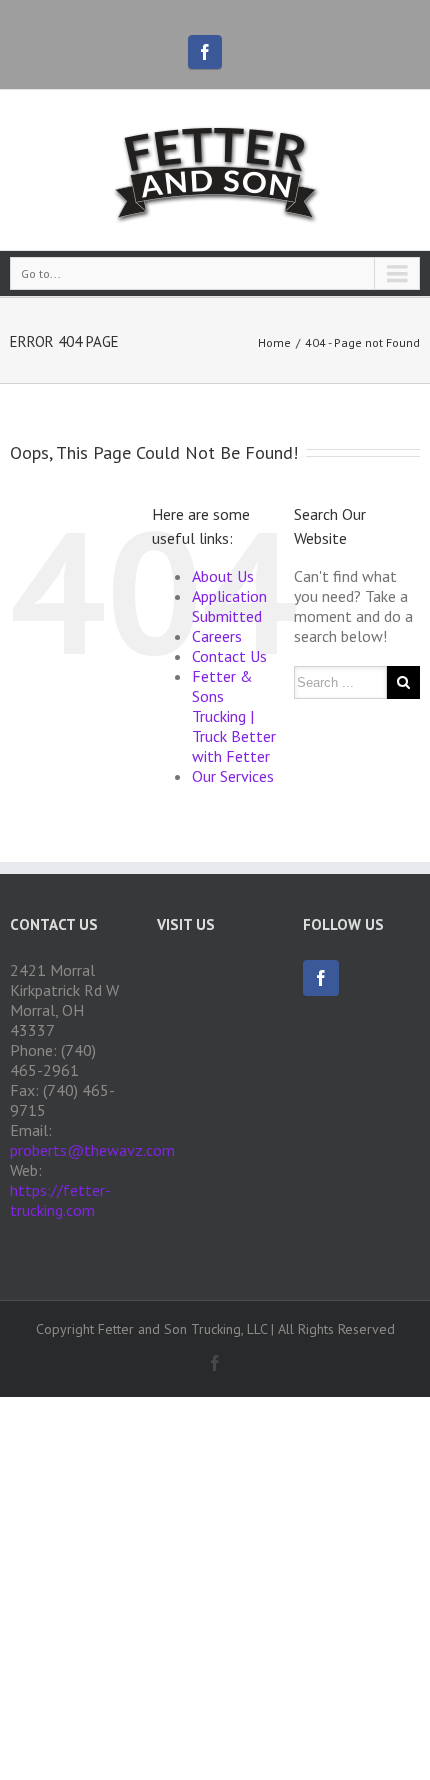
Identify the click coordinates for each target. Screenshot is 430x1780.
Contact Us (229, 656)
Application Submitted (229, 606)
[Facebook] (205, 52)
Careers (217, 636)
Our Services (233, 776)
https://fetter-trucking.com (60, 1200)
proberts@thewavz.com (92, 1150)
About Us (223, 576)
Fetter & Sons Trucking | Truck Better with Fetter (234, 716)
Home (274, 342)
